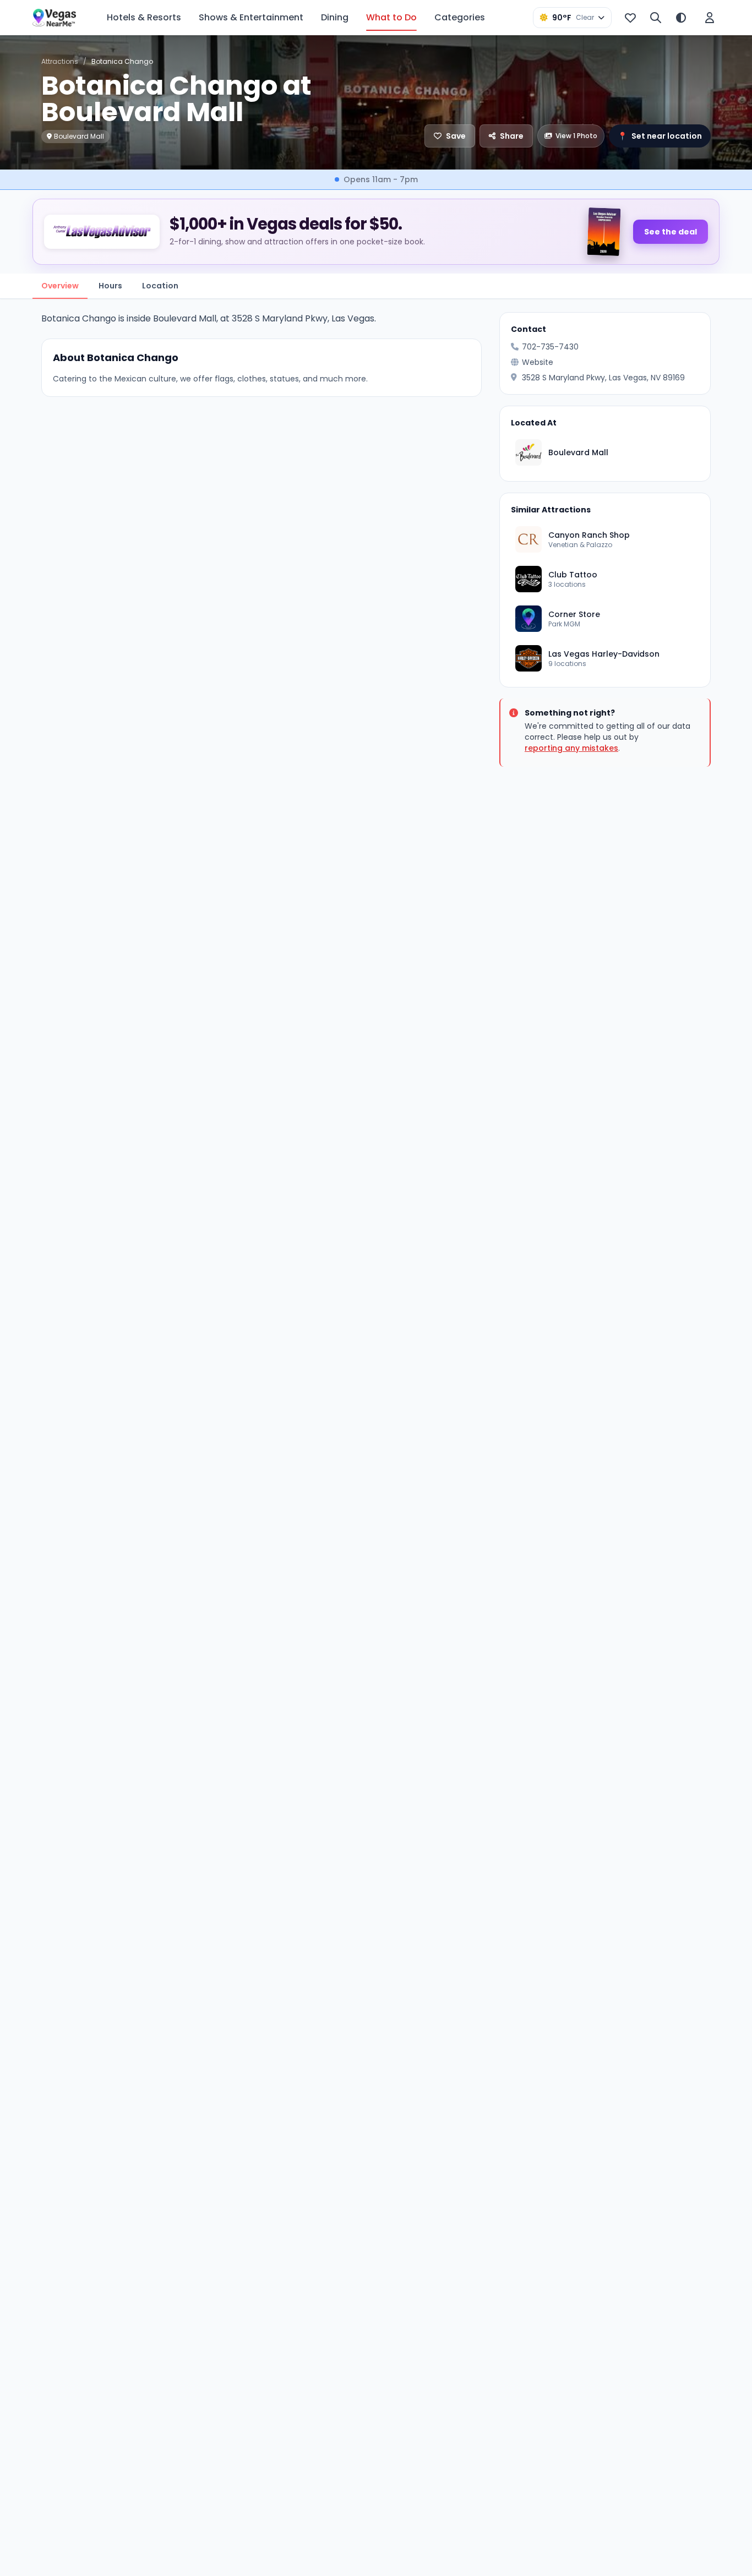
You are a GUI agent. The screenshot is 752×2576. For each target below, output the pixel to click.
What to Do (391, 17)
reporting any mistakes (571, 748)
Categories (460, 17)
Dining (335, 17)
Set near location (660, 136)
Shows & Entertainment (251, 17)
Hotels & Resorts (144, 17)
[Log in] (710, 18)
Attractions (60, 61)
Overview (60, 286)
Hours (110, 286)
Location (160, 286)
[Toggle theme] (681, 18)
